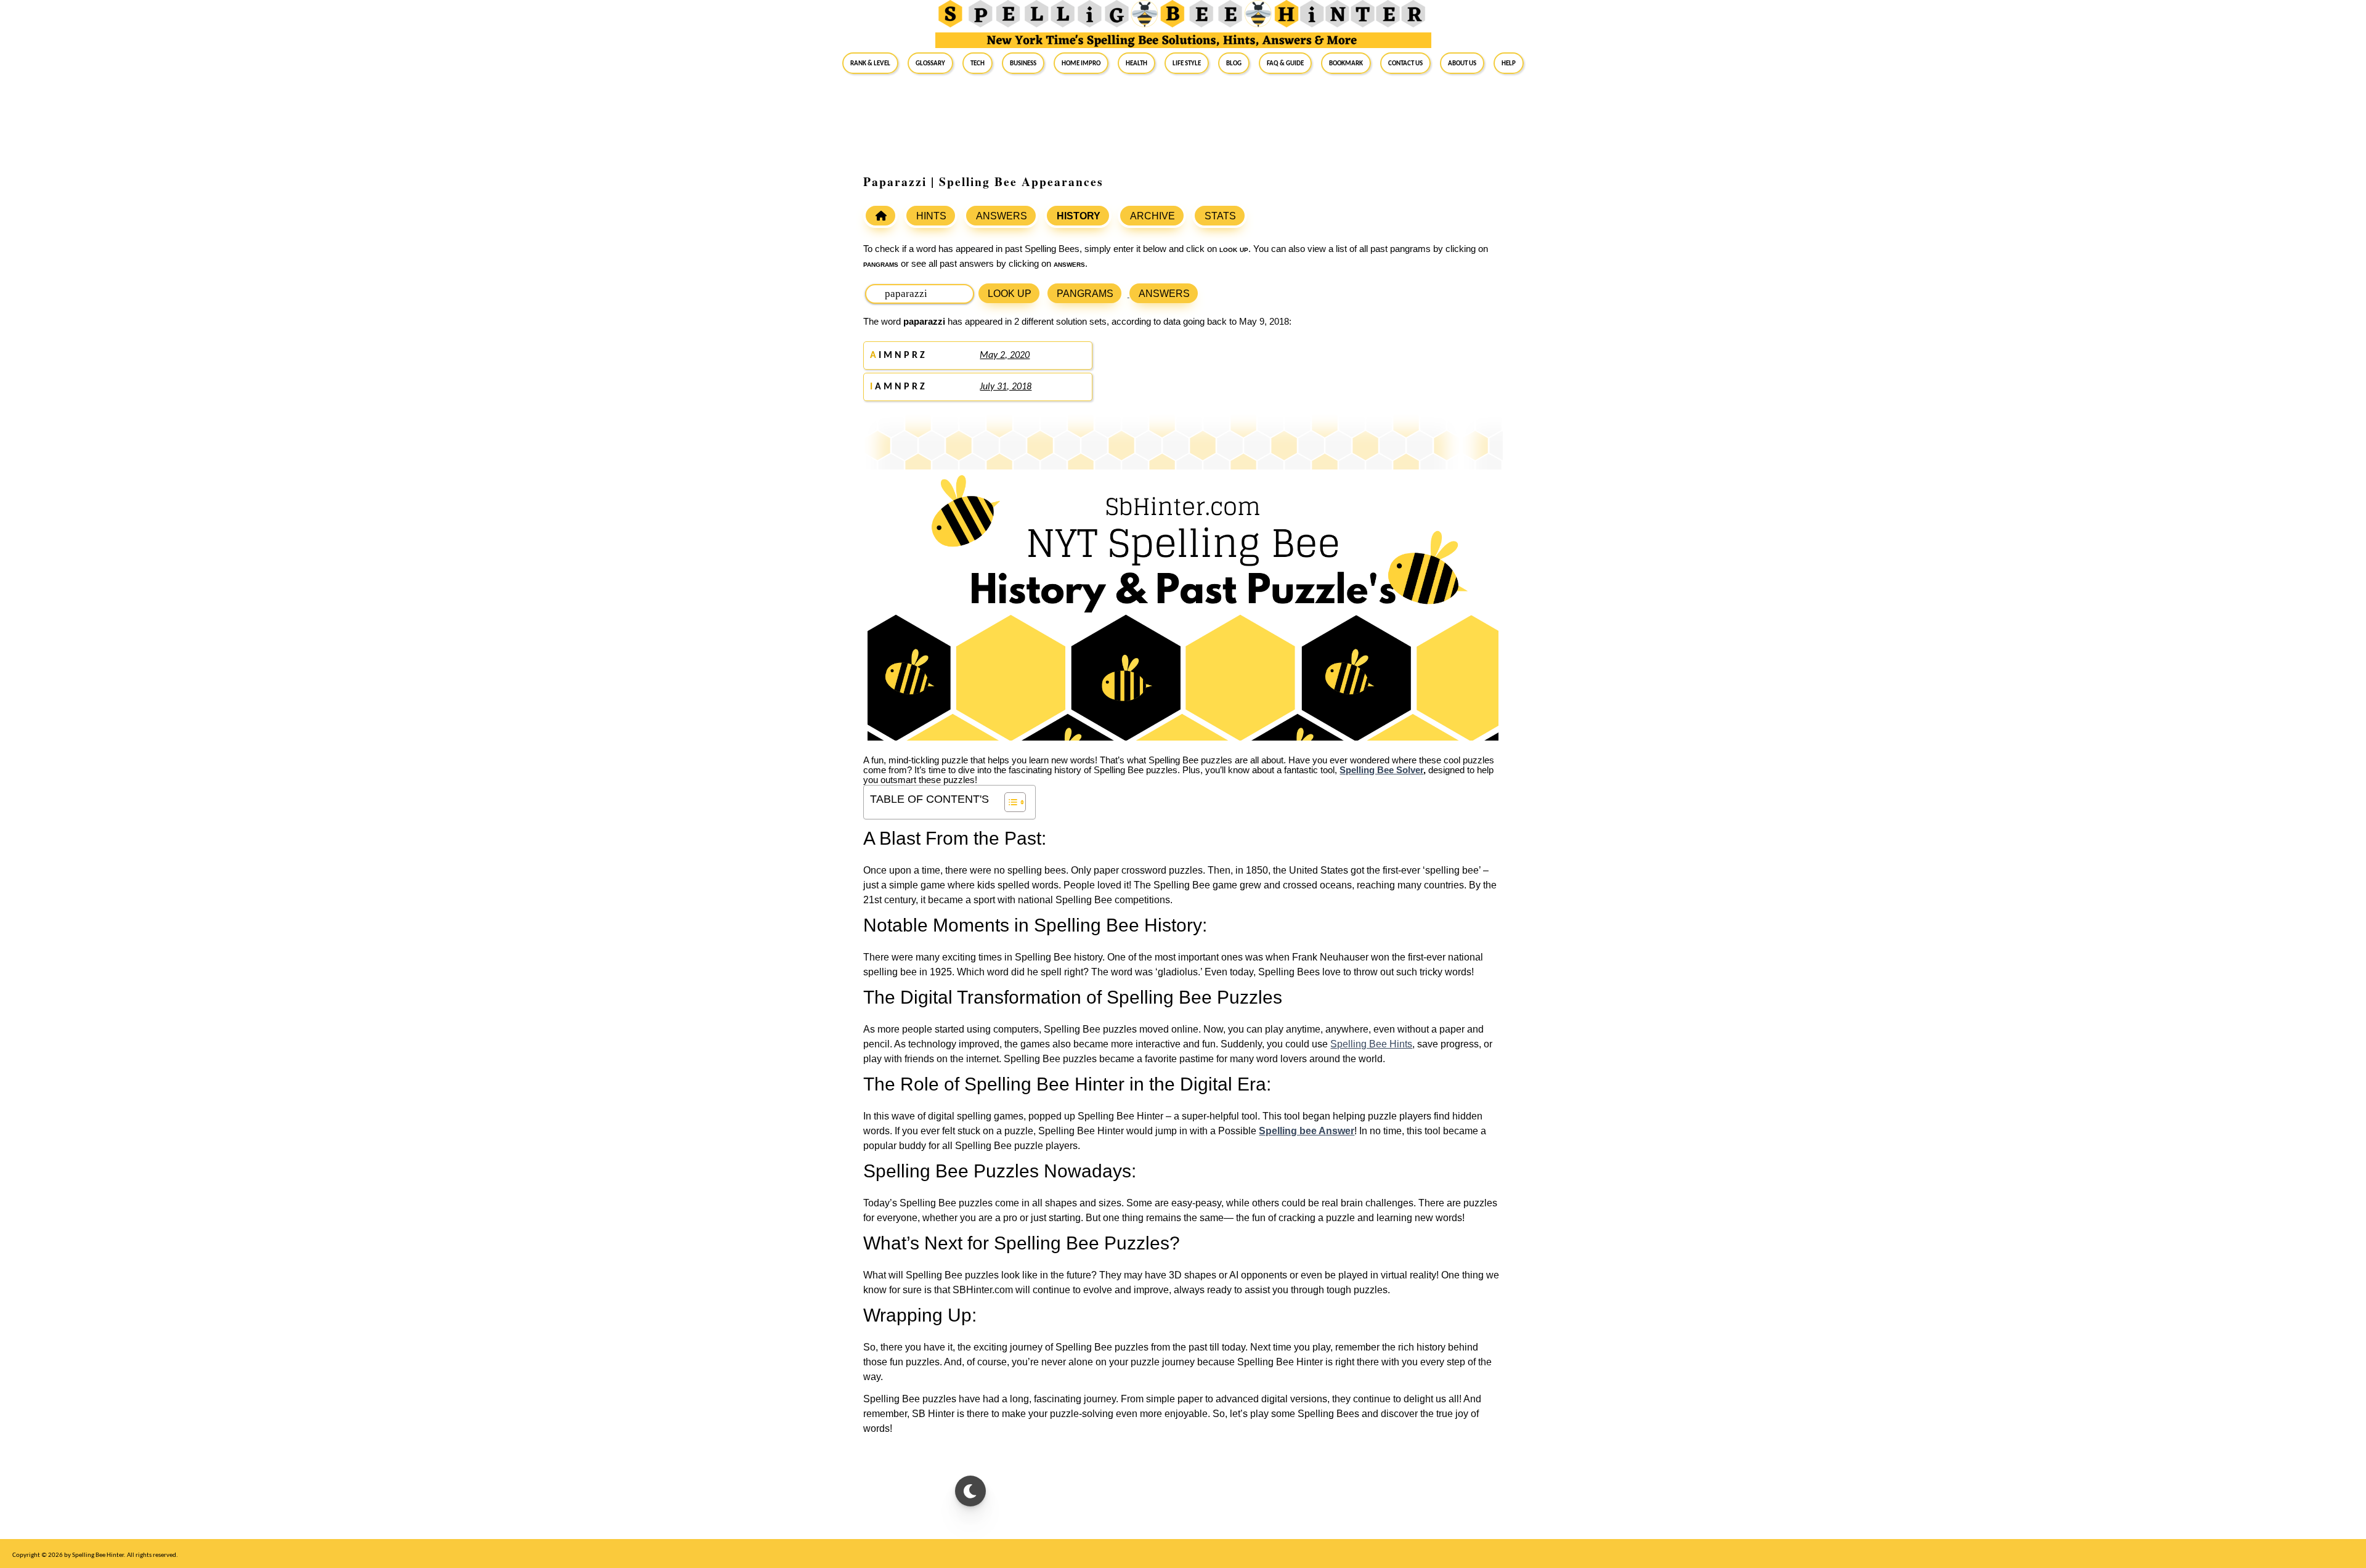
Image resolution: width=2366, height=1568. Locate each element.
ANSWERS (1002, 216)
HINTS (931, 216)
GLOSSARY (930, 63)
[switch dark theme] (970, 1491)
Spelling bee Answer (1307, 1131)
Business (1023, 63)
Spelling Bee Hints (1371, 1044)
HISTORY (1079, 216)
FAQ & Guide (1285, 63)
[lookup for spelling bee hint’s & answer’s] (880, 216)
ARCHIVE (1153, 216)
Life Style (1187, 63)
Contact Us (1405, 63)
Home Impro (1081, 63)
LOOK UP (1010, 294)
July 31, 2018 (1006, 387)
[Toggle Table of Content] (1009, 802)
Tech (978, 63)
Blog (1234, 63)
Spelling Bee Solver (1381, 770)
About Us (1462, 63)
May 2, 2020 (1005, 355)
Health (1136, 63)
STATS (1220, 216)
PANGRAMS (1085, 294)
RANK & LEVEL (870, 63)
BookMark (1346, 63)
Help (1509, 63)
